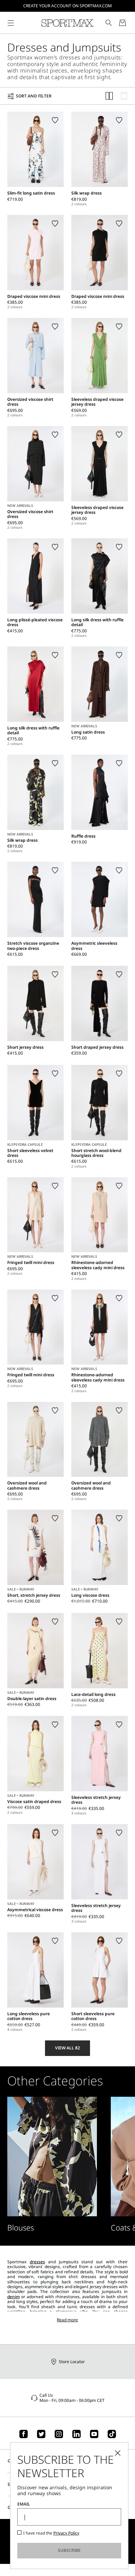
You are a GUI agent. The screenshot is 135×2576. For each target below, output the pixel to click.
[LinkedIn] (76, 2434)
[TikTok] (112, 2434)
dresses (37, 2262)
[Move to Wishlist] (55, 120)
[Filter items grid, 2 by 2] (109, 96)
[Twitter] (41, 2434)
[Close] (118, 2453)
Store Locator (72, 2362)
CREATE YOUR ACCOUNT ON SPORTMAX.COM (67, 6)
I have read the (51, 2533)
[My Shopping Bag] (123, 23)
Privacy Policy (66, 2533)
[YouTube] (94, 2434)
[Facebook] (24, 2434)
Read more (67, 2320)
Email (24, 2504)
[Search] (109, 23)
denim (13, 2297)
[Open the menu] (11, 23)
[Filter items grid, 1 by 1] (124, 96)
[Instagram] (59, 2434)
